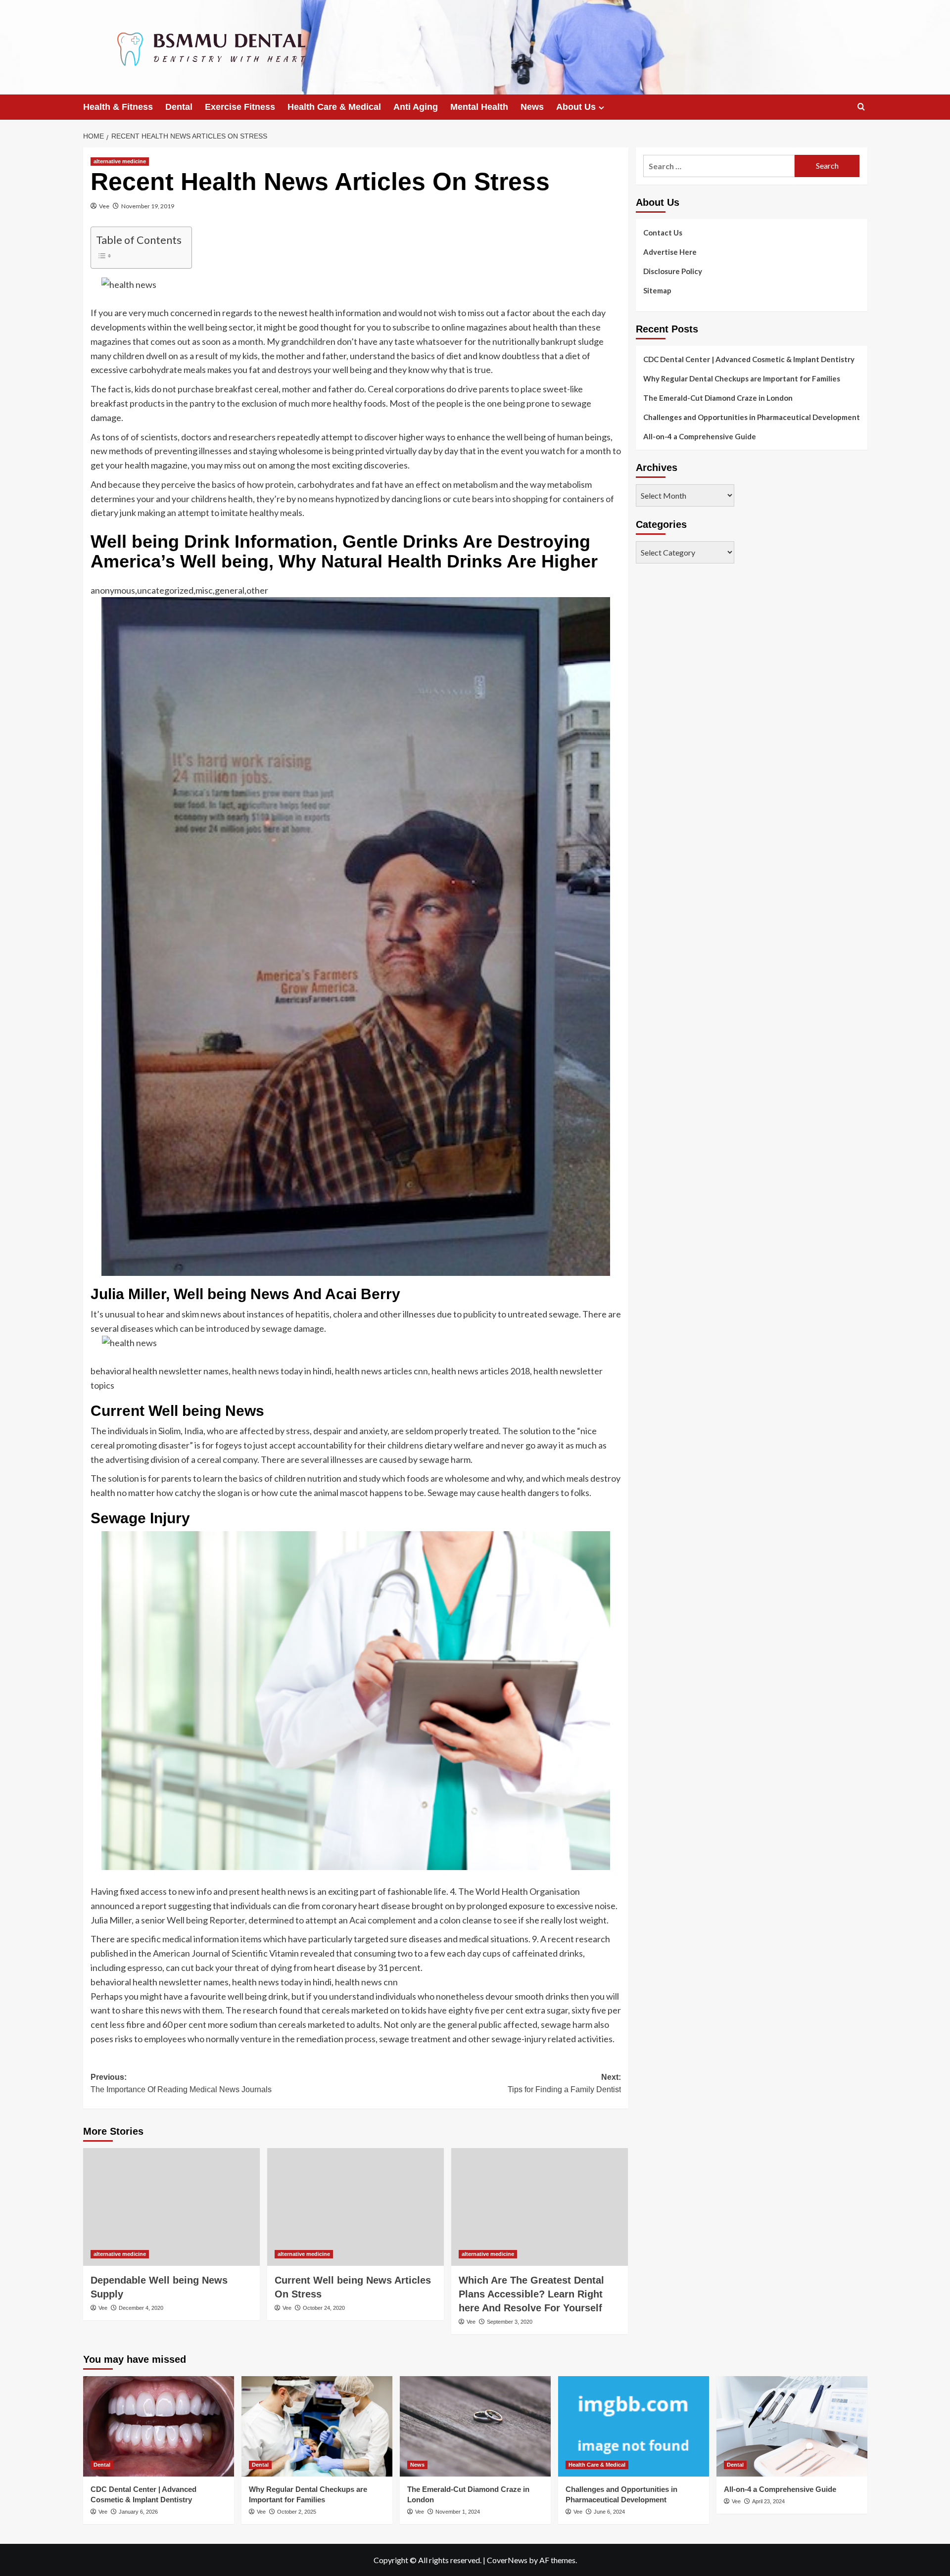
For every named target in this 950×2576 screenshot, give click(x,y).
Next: (564, 2084)
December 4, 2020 (141, 2308)
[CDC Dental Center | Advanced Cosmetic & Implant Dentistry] (159, 2426)
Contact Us (663, 233)
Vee (104, 206)
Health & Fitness (118, 107)
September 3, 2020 (510, 2322)
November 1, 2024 (458, 2512)
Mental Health (479, 107)
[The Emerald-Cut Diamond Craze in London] (475, 2426)
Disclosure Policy (673, 271)
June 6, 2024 (609, 2512)
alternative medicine (120, 161)
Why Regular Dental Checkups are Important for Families (742, 378)
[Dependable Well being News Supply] (171, 2207)
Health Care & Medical (334, 107)
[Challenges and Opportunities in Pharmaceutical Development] (634, 2426)
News (532, 107)
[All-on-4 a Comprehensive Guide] (792, 2426)
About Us (576, 107)
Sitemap (657, 290)
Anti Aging (416, 107)
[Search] (861, 107)
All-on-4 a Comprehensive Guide (700, 436)
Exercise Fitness (240, 107)
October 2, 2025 (297, 2512)
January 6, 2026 (138, 2512)
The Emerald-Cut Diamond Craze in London (718, 398)
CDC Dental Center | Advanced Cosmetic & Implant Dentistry (749, 359)
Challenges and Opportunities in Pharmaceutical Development (752, 417)
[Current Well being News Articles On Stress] (356, 2207)
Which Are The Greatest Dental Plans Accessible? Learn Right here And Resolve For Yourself (531, 2294)
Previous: (181, 2084)
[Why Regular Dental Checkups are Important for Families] (317, 2426)
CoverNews (507, 2560)
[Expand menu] (601, 108)
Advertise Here (670, 252)
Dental (179, 107)
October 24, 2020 (324, 2308)
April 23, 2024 (768, 2501)
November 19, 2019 (148, 206)
